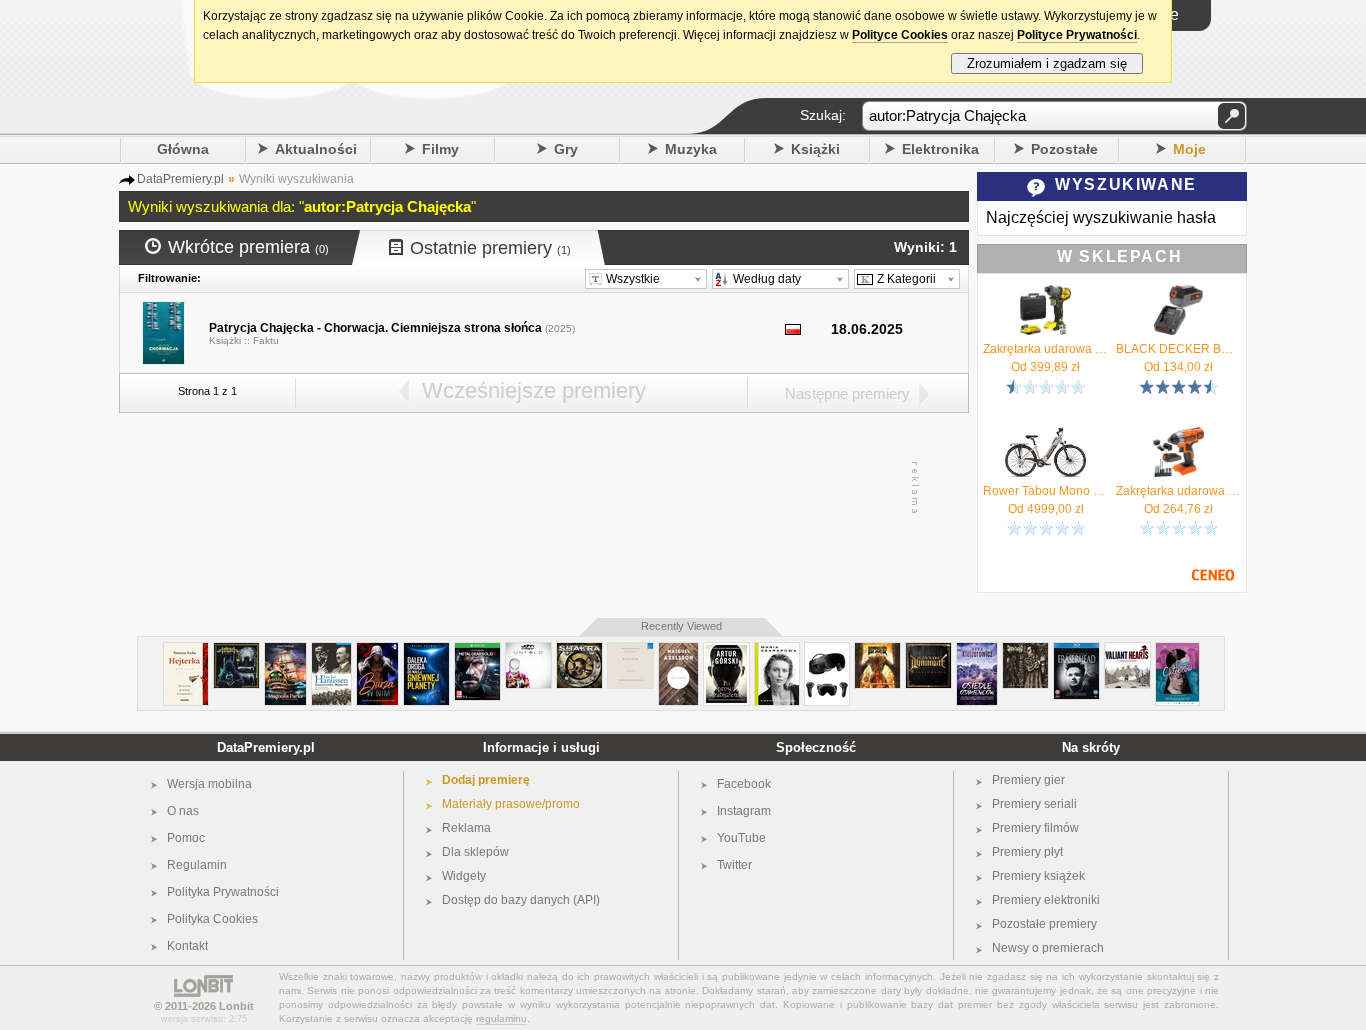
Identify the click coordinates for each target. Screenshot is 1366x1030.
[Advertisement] (543, 488)
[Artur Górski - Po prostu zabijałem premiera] (726, 650)
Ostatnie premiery (490, 248)
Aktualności (316, 149)
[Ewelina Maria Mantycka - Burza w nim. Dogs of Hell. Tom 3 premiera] (377, 650)
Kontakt (187, 946)
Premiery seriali (1034, 804)
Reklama (466, 828)
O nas (183, 811)
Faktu (266, 340)
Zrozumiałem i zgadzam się (1047, 63)
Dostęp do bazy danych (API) (521, 900)
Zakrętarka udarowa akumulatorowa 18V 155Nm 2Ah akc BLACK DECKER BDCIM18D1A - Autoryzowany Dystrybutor (1178, 491)
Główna (183, 149)
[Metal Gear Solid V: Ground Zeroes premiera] (477, 650)
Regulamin (197, 865)
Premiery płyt (1027, 852)
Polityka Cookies (212, 919)
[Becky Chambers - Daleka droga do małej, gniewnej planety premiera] (426, 650)
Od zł (1045, 367)
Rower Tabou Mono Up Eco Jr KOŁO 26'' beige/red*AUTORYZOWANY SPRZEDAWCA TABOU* (1045, 491)
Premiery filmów (1035, 828)
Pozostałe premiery (1044, 924)
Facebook (744, 784)
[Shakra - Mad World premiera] (579, 650)
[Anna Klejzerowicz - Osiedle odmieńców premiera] (977, 650)
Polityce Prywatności (1077, 35)
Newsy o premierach (1048, 948)
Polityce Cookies (900, 35)
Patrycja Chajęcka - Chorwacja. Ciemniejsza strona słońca (375, 328)
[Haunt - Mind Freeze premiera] (236, 650)
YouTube (741, 838)
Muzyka (691, 149)
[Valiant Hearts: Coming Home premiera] (1127, 650)
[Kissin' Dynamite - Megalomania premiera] (928, 650)
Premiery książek (1038, 876)
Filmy (440, 149)
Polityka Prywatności (223, 892)
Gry (566, 149)
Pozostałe (1064, 149)
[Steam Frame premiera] (827, 650)
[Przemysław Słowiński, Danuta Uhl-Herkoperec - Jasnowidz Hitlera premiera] (331, 650)
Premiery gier (1028, 780)
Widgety (464, 876)
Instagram (744, 811)
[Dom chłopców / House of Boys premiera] (1177, 650)
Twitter (734, 865)
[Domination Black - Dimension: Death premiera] (877, 650)
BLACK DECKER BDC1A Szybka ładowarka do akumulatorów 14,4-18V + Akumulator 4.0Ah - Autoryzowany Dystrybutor (1178, 349)
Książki (815, 149)
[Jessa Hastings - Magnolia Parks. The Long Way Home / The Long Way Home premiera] (285, 650)
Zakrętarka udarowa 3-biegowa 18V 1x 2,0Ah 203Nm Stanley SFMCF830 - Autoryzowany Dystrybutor (1045, 349)
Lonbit (236, 1006)
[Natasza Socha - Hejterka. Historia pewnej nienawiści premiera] (186, 650)
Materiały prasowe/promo (511, 804)
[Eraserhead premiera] (1076, 650)
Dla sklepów (475, 852)
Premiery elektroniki (1046, 900)
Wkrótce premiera (248, 247)
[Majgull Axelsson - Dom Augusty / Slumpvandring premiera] (678, 650)
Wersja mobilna (209, 784)
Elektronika (940, 149)
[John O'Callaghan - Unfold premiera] (528, 650)
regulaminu (501, 1018)
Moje (1189, 149)
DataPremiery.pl (266, 747)
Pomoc (186, 838)
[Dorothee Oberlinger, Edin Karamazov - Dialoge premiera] (630, 650)
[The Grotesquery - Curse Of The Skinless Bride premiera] (1025, 650)
